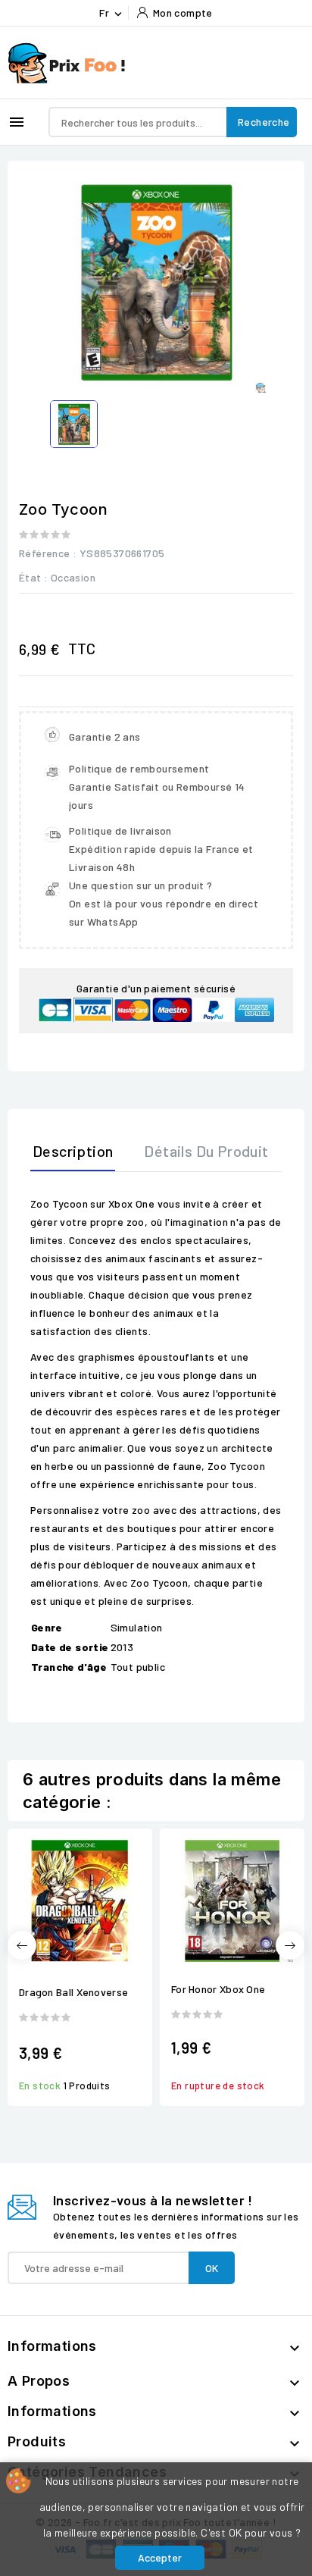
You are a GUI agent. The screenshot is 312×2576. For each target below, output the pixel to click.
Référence (45, 553)
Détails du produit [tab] (206, 1151)
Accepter (160, 2557)
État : (33, 577)
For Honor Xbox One (218, 1989)
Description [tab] (73, 1151)
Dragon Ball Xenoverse (73, 1992)
